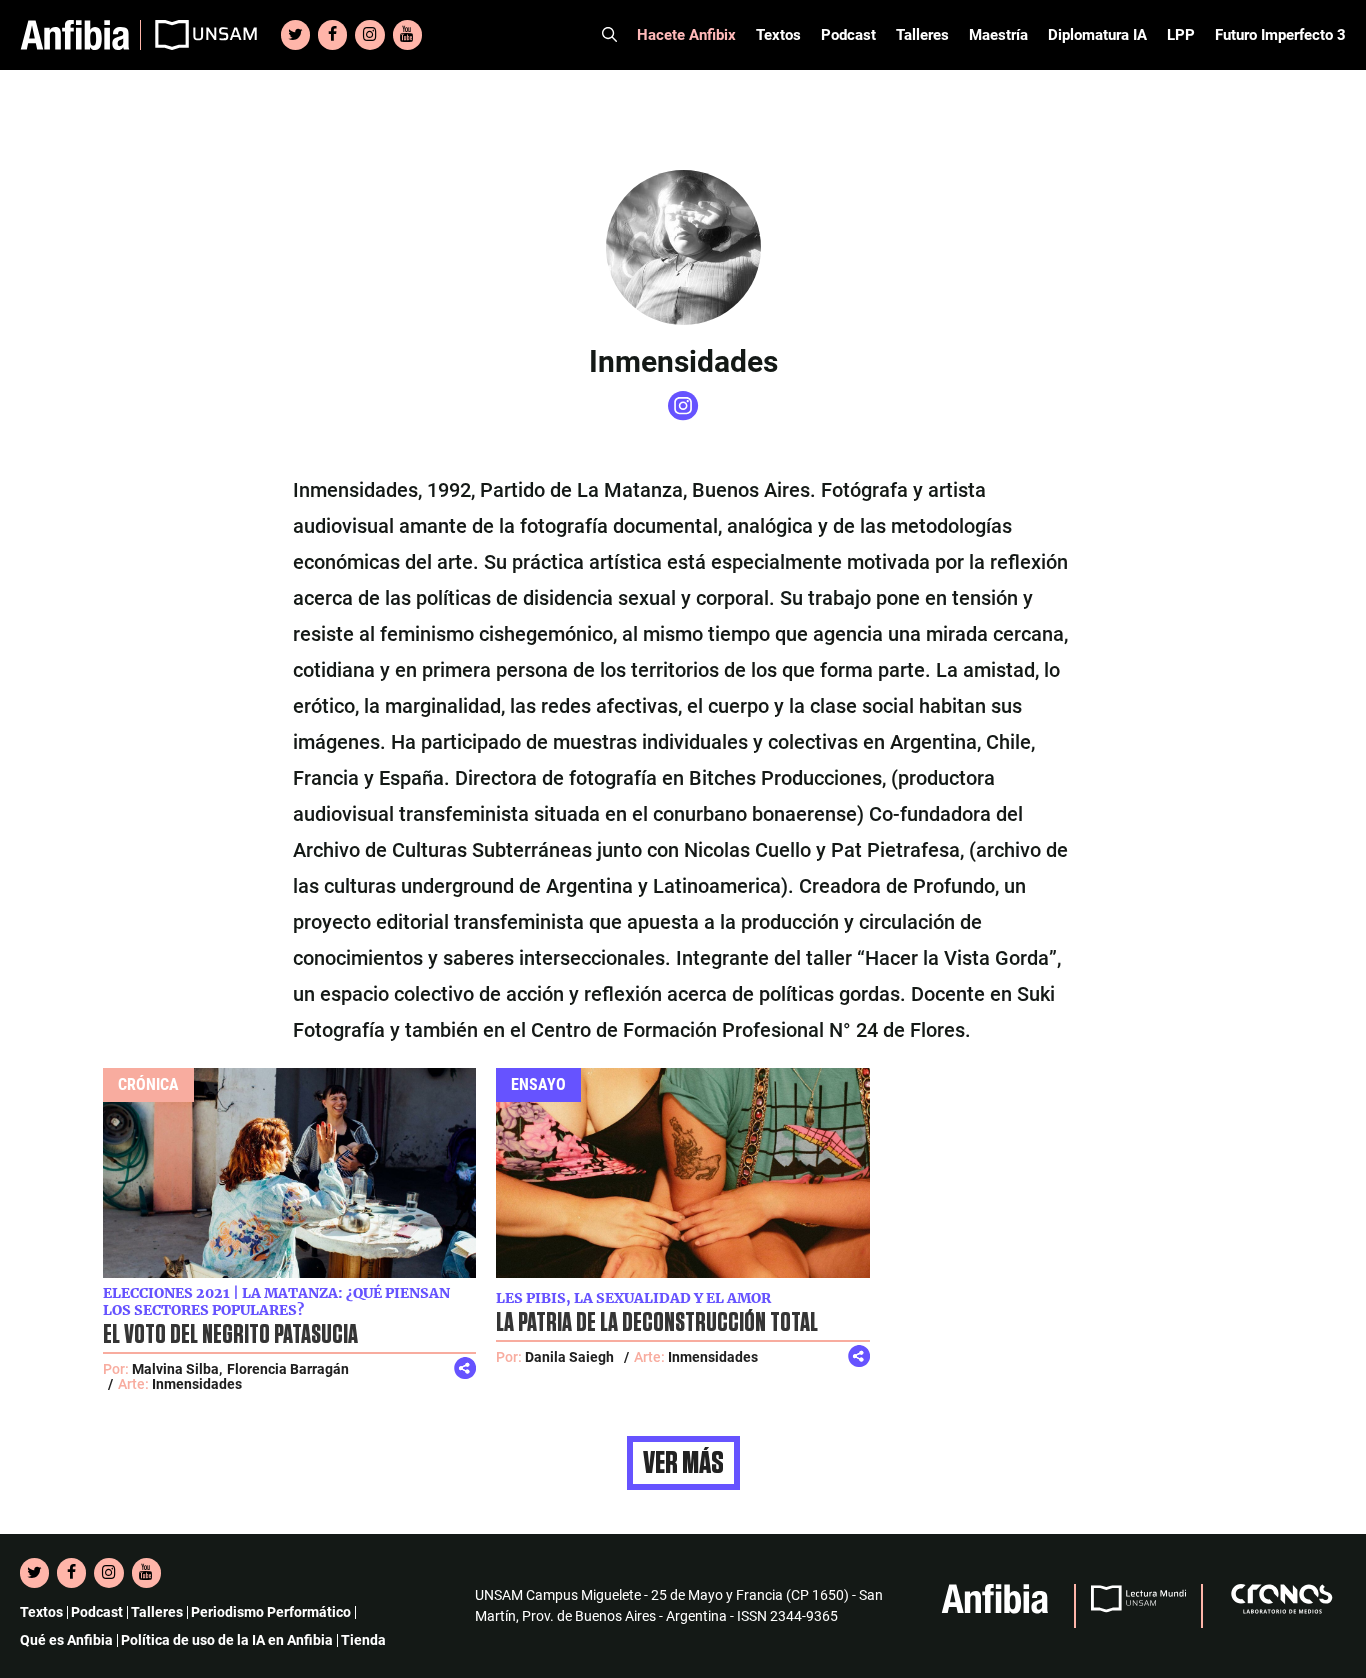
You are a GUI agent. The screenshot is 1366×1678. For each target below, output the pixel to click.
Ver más (683, 1463)
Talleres (922, 35)
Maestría (998, 35)
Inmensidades (197, 1384)
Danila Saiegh (569, 1357)
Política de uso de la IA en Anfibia (227, 1640)
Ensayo (538, 1084)
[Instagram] (369, 35)
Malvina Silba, (177, 1369)
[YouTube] (407, 35)
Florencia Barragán (288, 1369)
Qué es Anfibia (66, 1640)
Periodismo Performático (271, 1612)
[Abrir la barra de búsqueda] (609, 35)
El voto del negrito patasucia (230, 1335)
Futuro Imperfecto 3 (1280, 35)
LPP (1181, 35)
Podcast (848, 35)
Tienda (363, 1640)
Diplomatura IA (1097, 35)
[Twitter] (295, 35)
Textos (778, 35)
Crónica (148, 1084)
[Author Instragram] (683, 415)
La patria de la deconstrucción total (657, 1323)
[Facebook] (332, 35)
